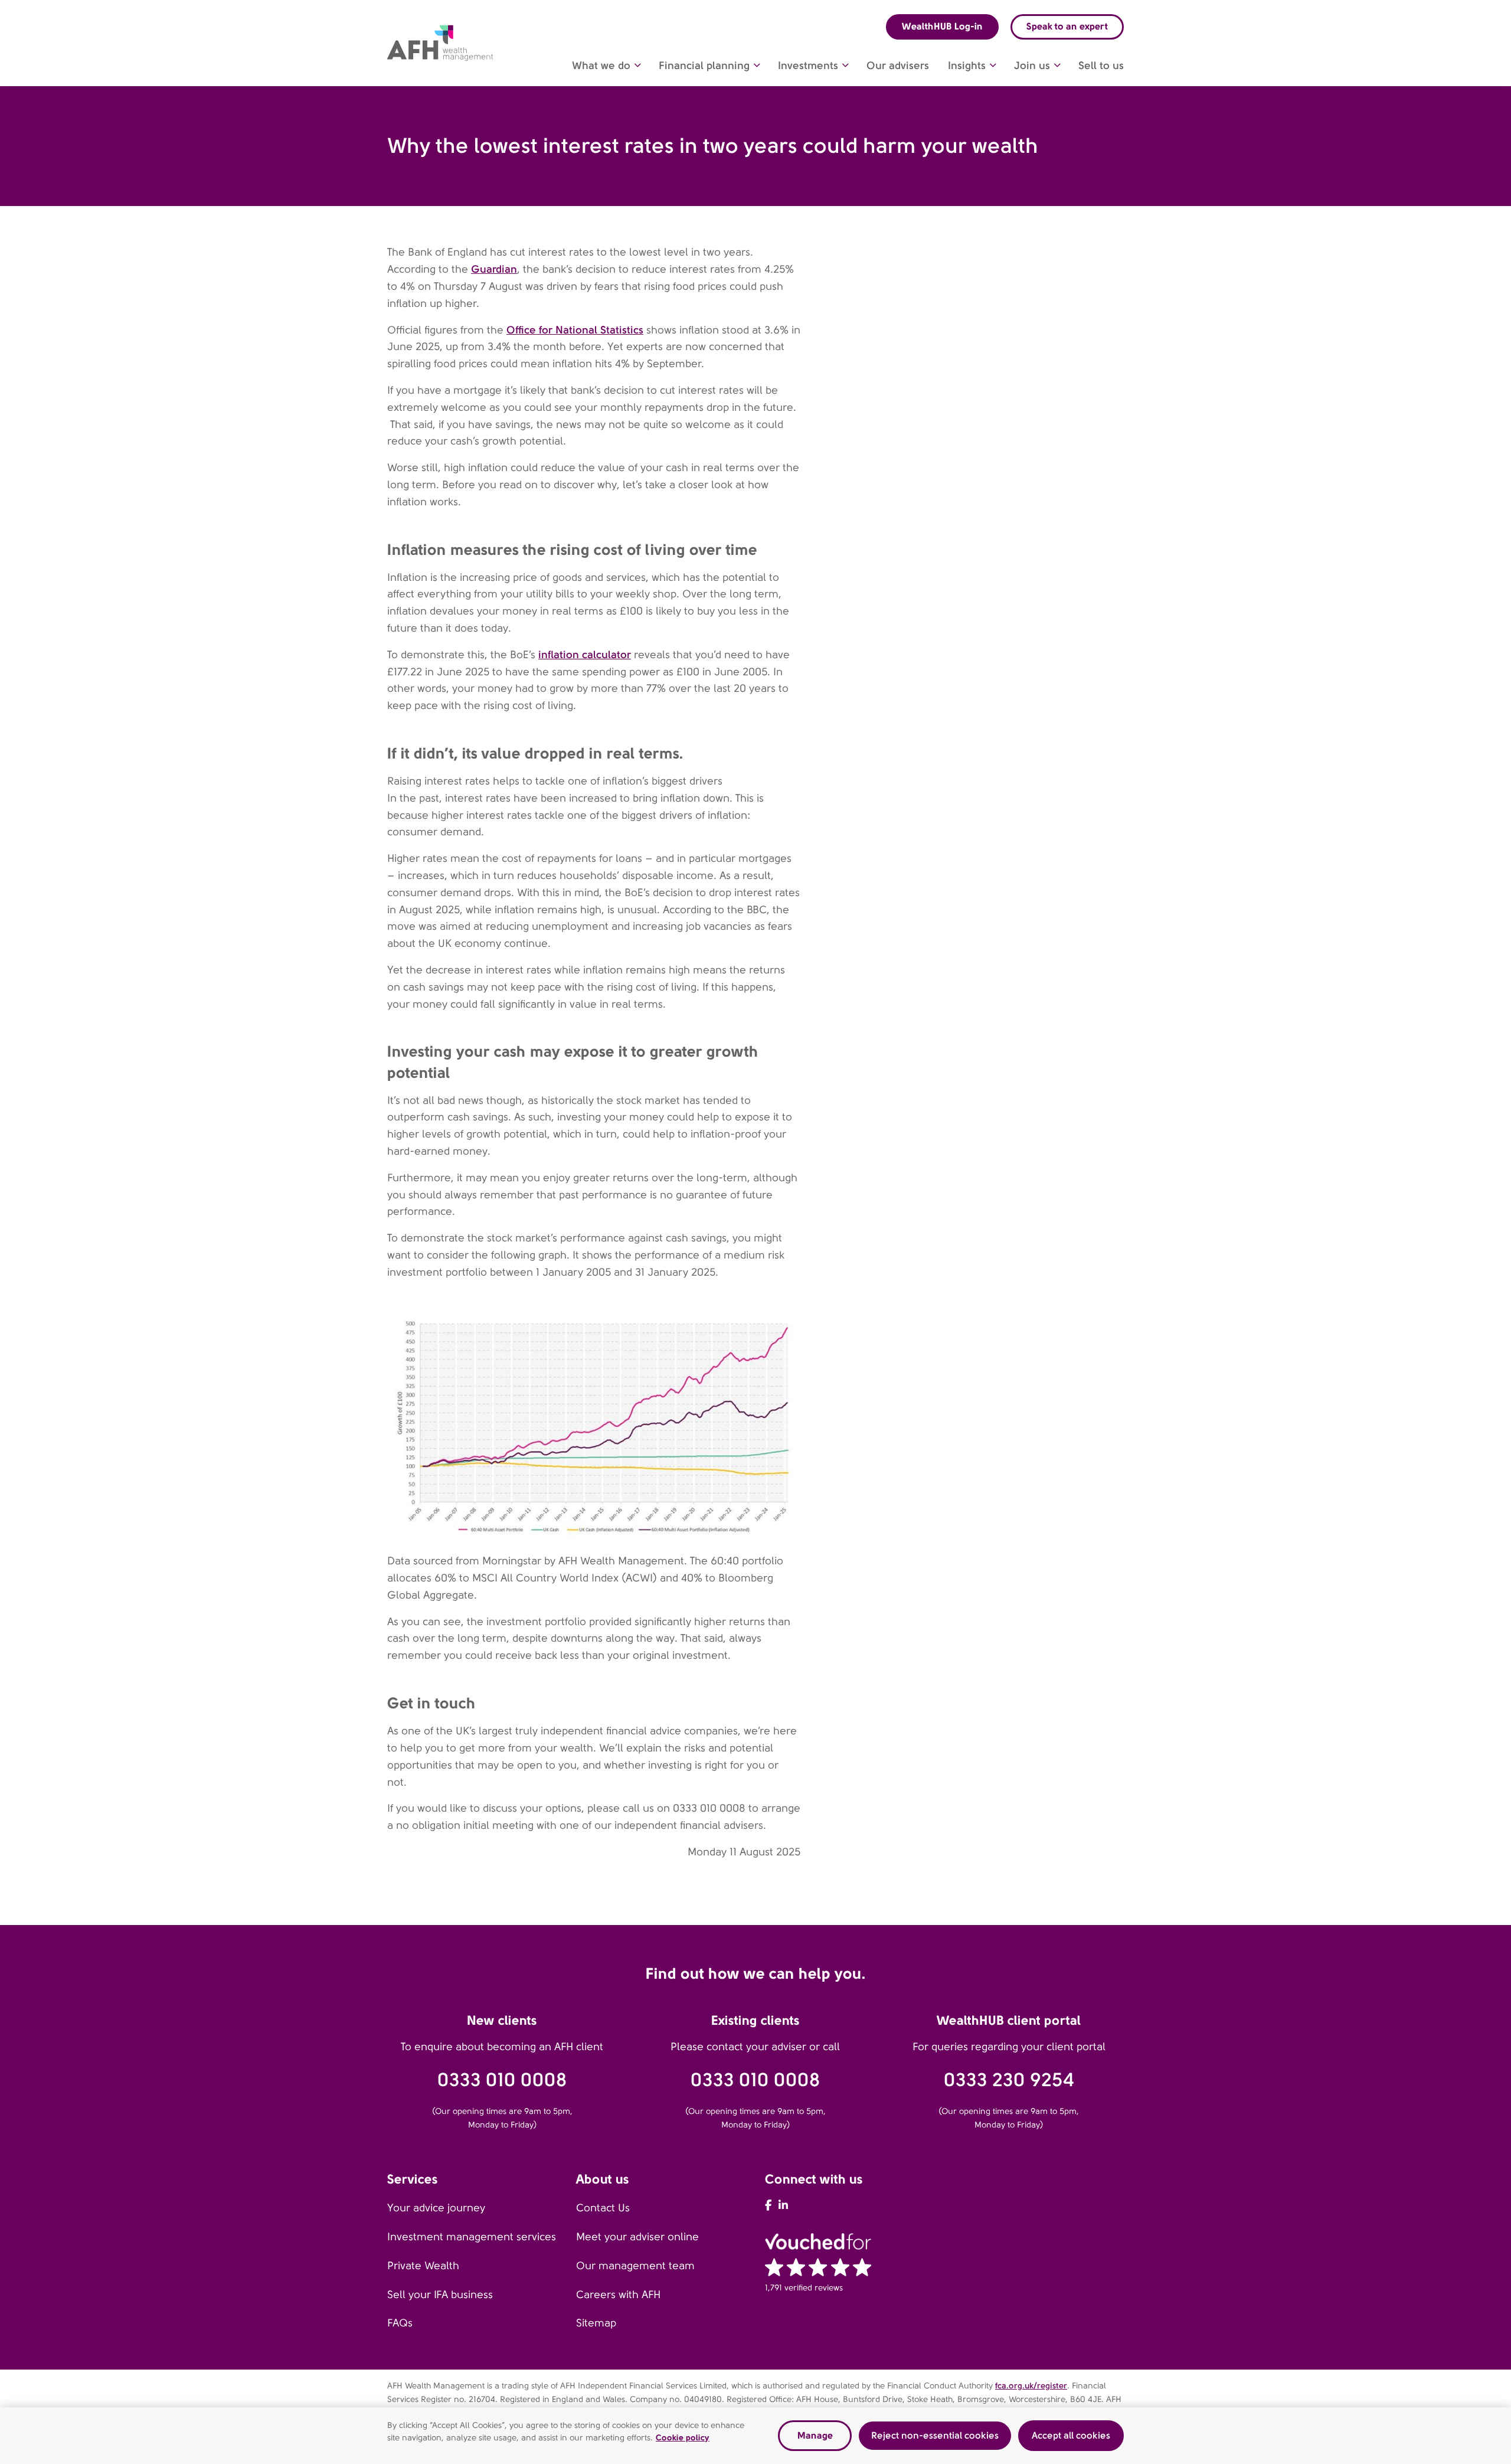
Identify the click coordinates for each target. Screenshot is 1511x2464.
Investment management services (472, 2237)
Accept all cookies (1071, 2435)
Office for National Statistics (575, 330)
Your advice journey (436, 2208)
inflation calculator (585, 654)
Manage (815, 2435)
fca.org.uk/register (1031, 2385)
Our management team (635, 2266)
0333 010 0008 (502, 2080)
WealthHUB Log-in (942, 26)
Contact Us (603, 2208)
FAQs (400, 2323)
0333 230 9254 (1009, 2080)
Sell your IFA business (440, 2295)
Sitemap (596, 2323)
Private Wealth (423, 2266)
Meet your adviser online (637, 2237)
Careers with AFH (618, 2295)
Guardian (494, 269)
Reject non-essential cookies (935, 2435)
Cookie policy (683, 2437)
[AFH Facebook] (768, 2205)
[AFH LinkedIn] (783, 2205)
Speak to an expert (1067, 26)
